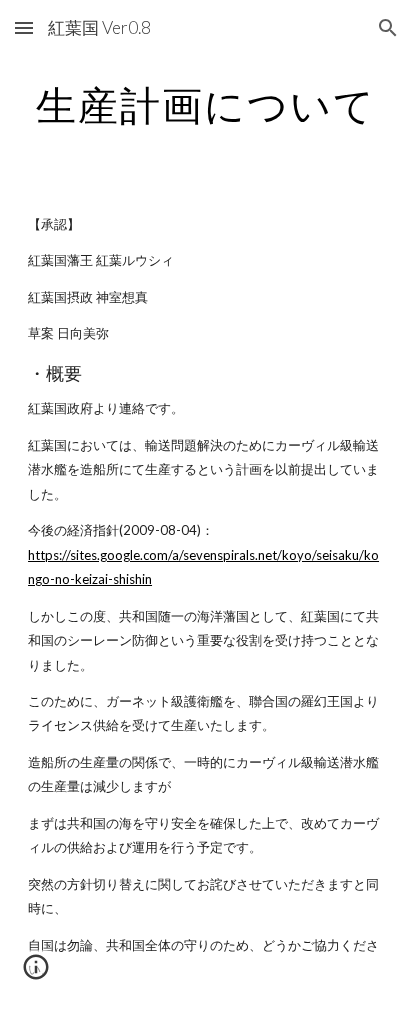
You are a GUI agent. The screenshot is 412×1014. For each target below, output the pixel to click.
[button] (24, 27)
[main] (206, 105)
